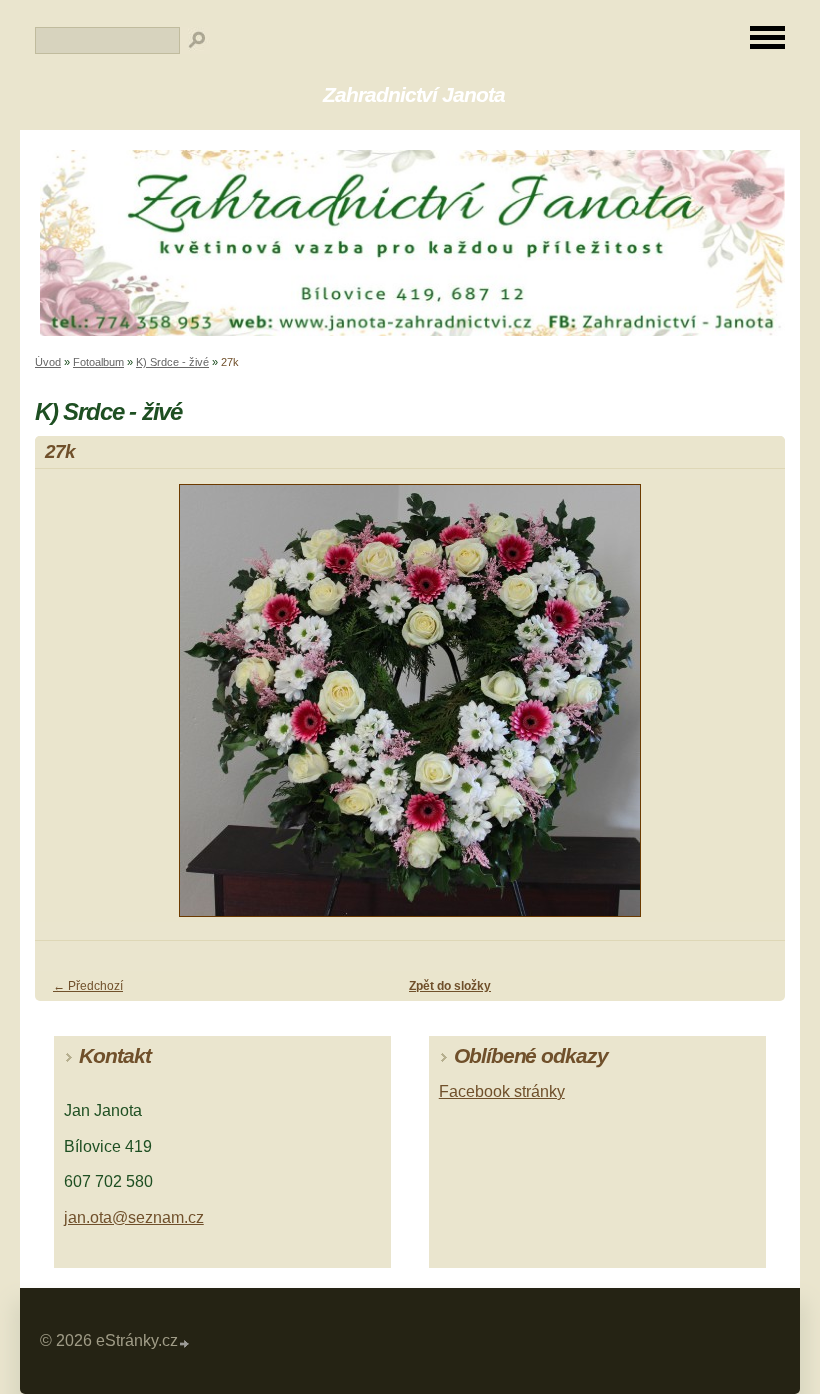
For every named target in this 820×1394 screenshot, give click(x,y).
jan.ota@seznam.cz (134, 1217)
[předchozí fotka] (67, 709)
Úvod (48, 362)
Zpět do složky (450, 986)
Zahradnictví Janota (414, 94)
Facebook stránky (502, 1091)
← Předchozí (88, 986)
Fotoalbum (98, 362)
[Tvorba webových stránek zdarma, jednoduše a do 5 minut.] (185, 1343)
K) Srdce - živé (172, 362)
